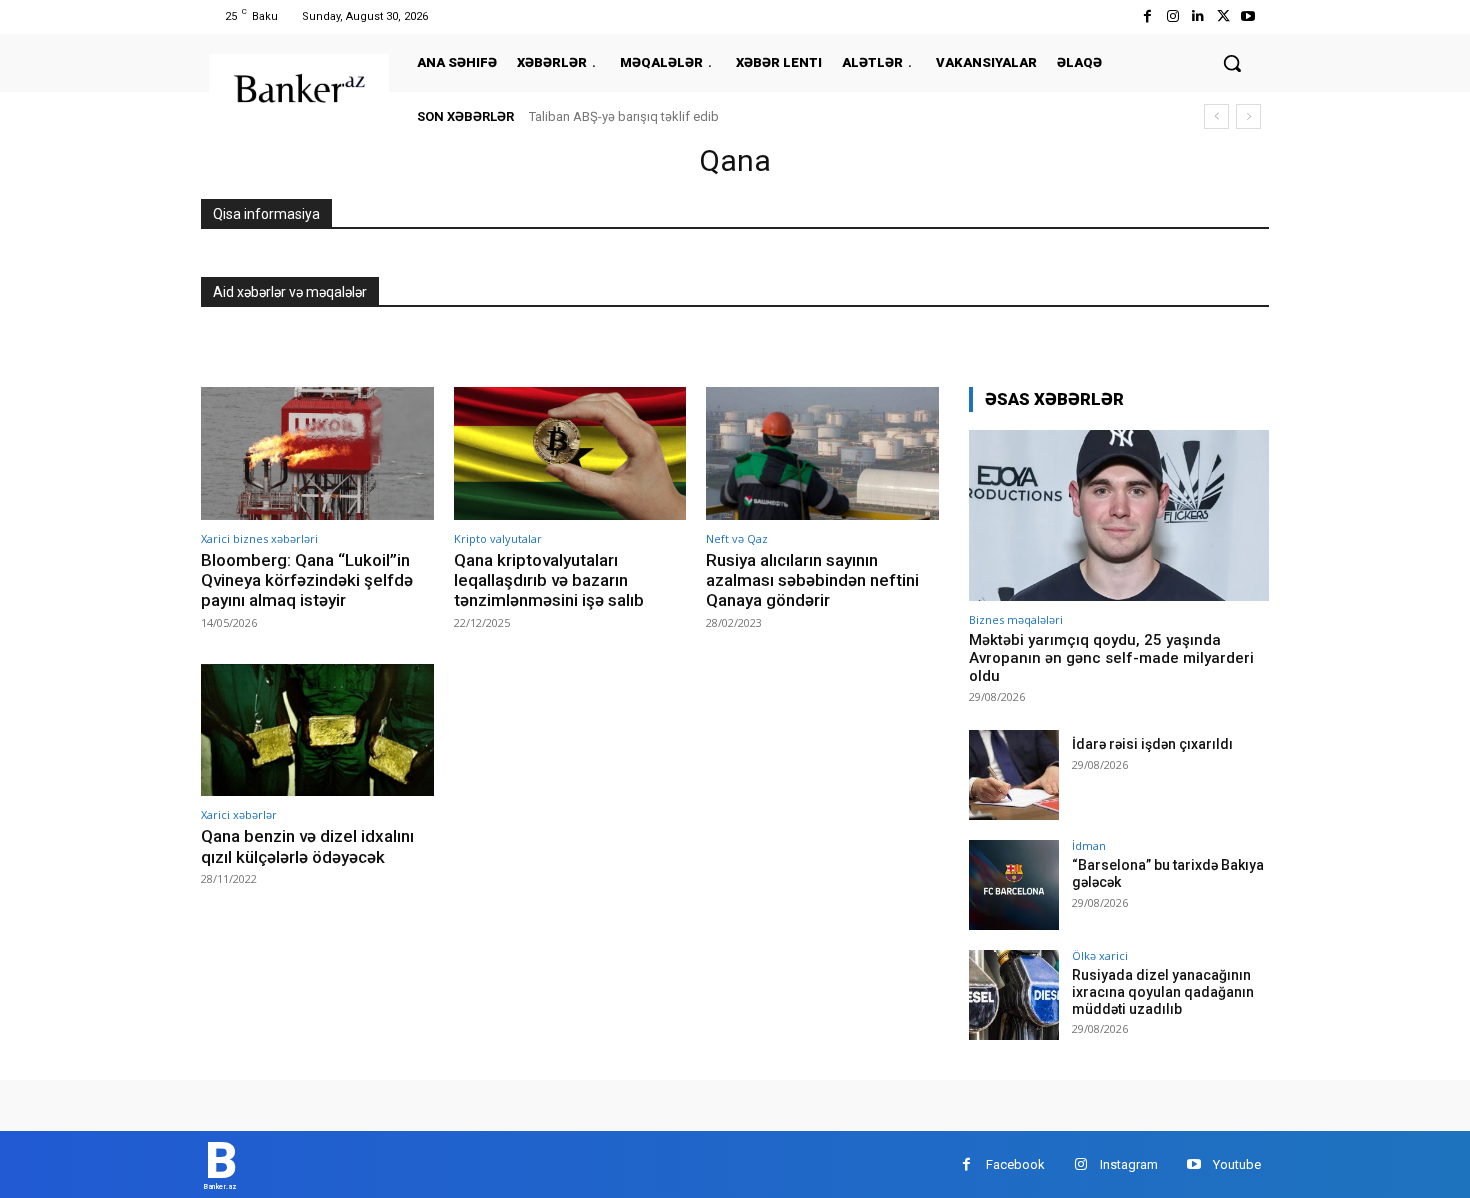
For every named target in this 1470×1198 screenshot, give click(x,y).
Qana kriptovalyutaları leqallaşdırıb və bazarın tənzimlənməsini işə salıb (549, 580)
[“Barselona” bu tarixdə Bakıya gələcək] (1014, 885)
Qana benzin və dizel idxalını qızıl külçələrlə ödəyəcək (307, 846)
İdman (1089, 845)
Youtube (1237, 1164)
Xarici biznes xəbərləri (259, 538)
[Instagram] (1172, 16)
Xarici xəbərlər (239, 814)
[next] (1248, 116)
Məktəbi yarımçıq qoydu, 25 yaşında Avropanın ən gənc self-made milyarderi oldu (1111, 658)
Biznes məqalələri (1016, 619)
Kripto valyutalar (498, 538)
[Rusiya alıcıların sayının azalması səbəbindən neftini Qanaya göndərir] (822, 453)
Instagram (1129, 1164)
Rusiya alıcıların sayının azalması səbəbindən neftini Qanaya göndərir (812, 580)
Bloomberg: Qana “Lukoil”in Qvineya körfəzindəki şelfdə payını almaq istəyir (307, 580)
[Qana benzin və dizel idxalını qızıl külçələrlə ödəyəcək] (317, 730)
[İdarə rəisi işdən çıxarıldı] (1014, 775)
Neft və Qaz (737, 538)
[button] (1232, 63)
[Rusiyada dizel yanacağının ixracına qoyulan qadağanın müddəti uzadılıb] (1014, 995)
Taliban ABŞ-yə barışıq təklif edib (624, 116)
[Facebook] (1147, 16)
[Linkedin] (1197, 16)
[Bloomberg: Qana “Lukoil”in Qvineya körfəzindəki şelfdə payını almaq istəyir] (317, 453)
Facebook (1015, 1164)
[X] (1223, 16)
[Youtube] (1248, 16)
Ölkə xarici (1100, 955)
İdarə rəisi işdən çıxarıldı (1152, 744)
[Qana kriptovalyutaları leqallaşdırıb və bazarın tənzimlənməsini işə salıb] (570, 453)
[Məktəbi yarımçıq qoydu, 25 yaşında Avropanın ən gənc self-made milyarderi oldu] (1119, 515)
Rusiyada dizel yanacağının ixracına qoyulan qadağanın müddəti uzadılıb (1163, 992)
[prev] (1216, 116)
